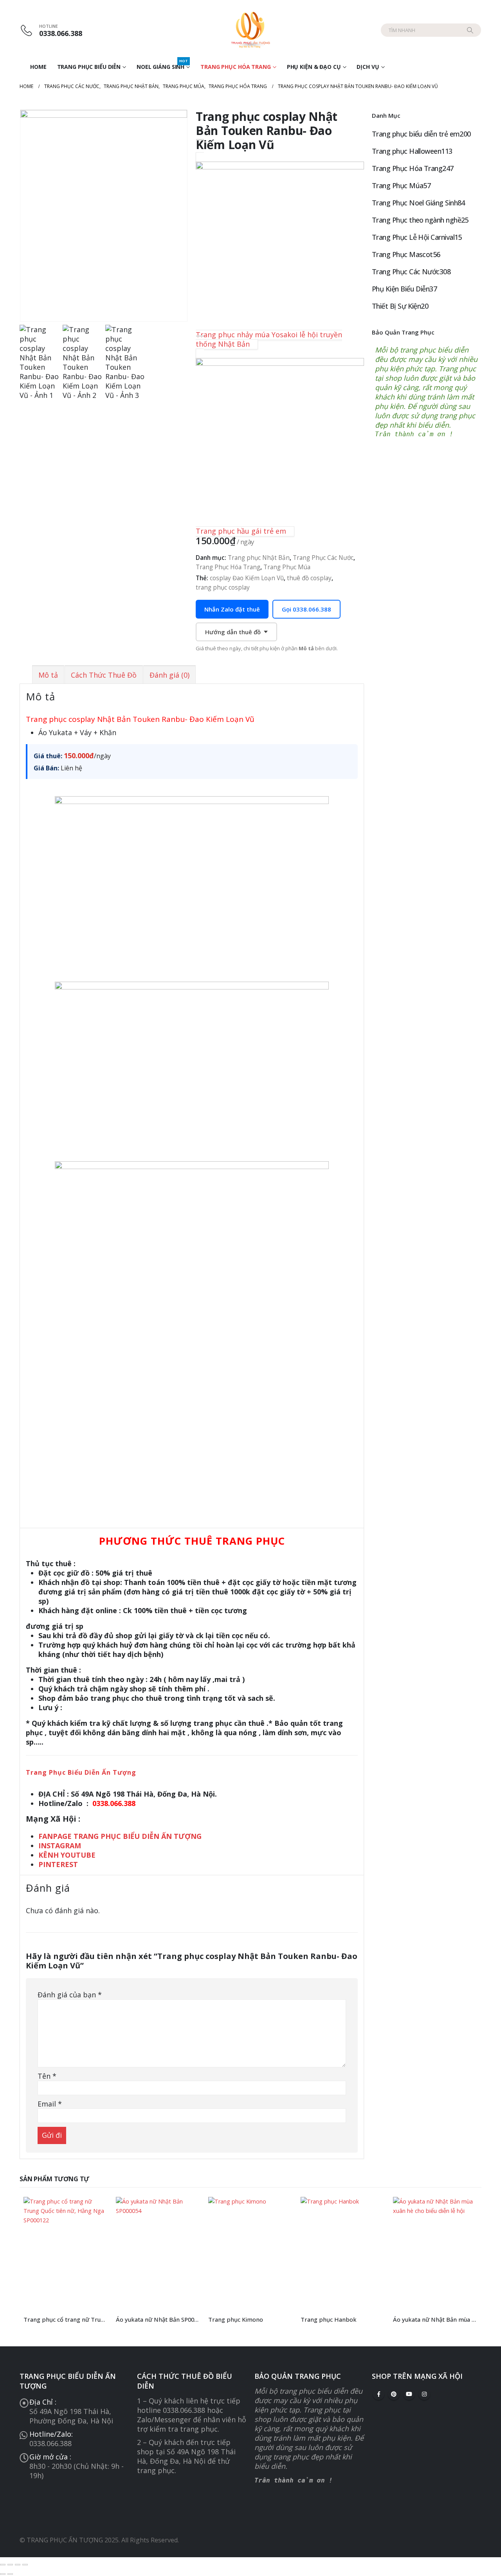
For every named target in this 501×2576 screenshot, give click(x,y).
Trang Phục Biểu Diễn (89, 67)
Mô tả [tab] (48, 675)
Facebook (378, 2394)
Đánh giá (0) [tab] (169, 675)
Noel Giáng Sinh (162, 65)
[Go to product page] (66, 2253)
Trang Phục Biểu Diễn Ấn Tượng (81, 1772)
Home (38, 67)
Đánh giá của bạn (70, 1995)
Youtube (409, 2394)
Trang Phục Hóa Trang (236, 67)
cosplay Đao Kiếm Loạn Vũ (247, 578)
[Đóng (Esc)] (25, 2565)
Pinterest (394, 2394)
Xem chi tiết (95, 2210)
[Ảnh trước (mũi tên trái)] (3, 2574)
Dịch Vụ (368, 67)
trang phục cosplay (223, 587)
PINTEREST (58, 1864)
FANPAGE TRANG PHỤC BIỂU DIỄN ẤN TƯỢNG (121, 1836)
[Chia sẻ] (18, 2565)
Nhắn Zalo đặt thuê (232, 609)
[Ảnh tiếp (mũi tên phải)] (10, 2574)
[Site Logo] (250, 30)
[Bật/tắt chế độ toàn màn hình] (10, 2565)
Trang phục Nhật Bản (259, 558)
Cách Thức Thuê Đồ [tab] (104, 675)
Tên (47, 2076)
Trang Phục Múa (287, 567)
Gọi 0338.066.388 (306, 609)
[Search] (470, 30)
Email (50, 2104)
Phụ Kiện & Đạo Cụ (314, 67)
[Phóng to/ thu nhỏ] (3, 2565)
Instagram (424, 2394)
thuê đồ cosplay (309, 578)
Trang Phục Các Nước (323, 558)
